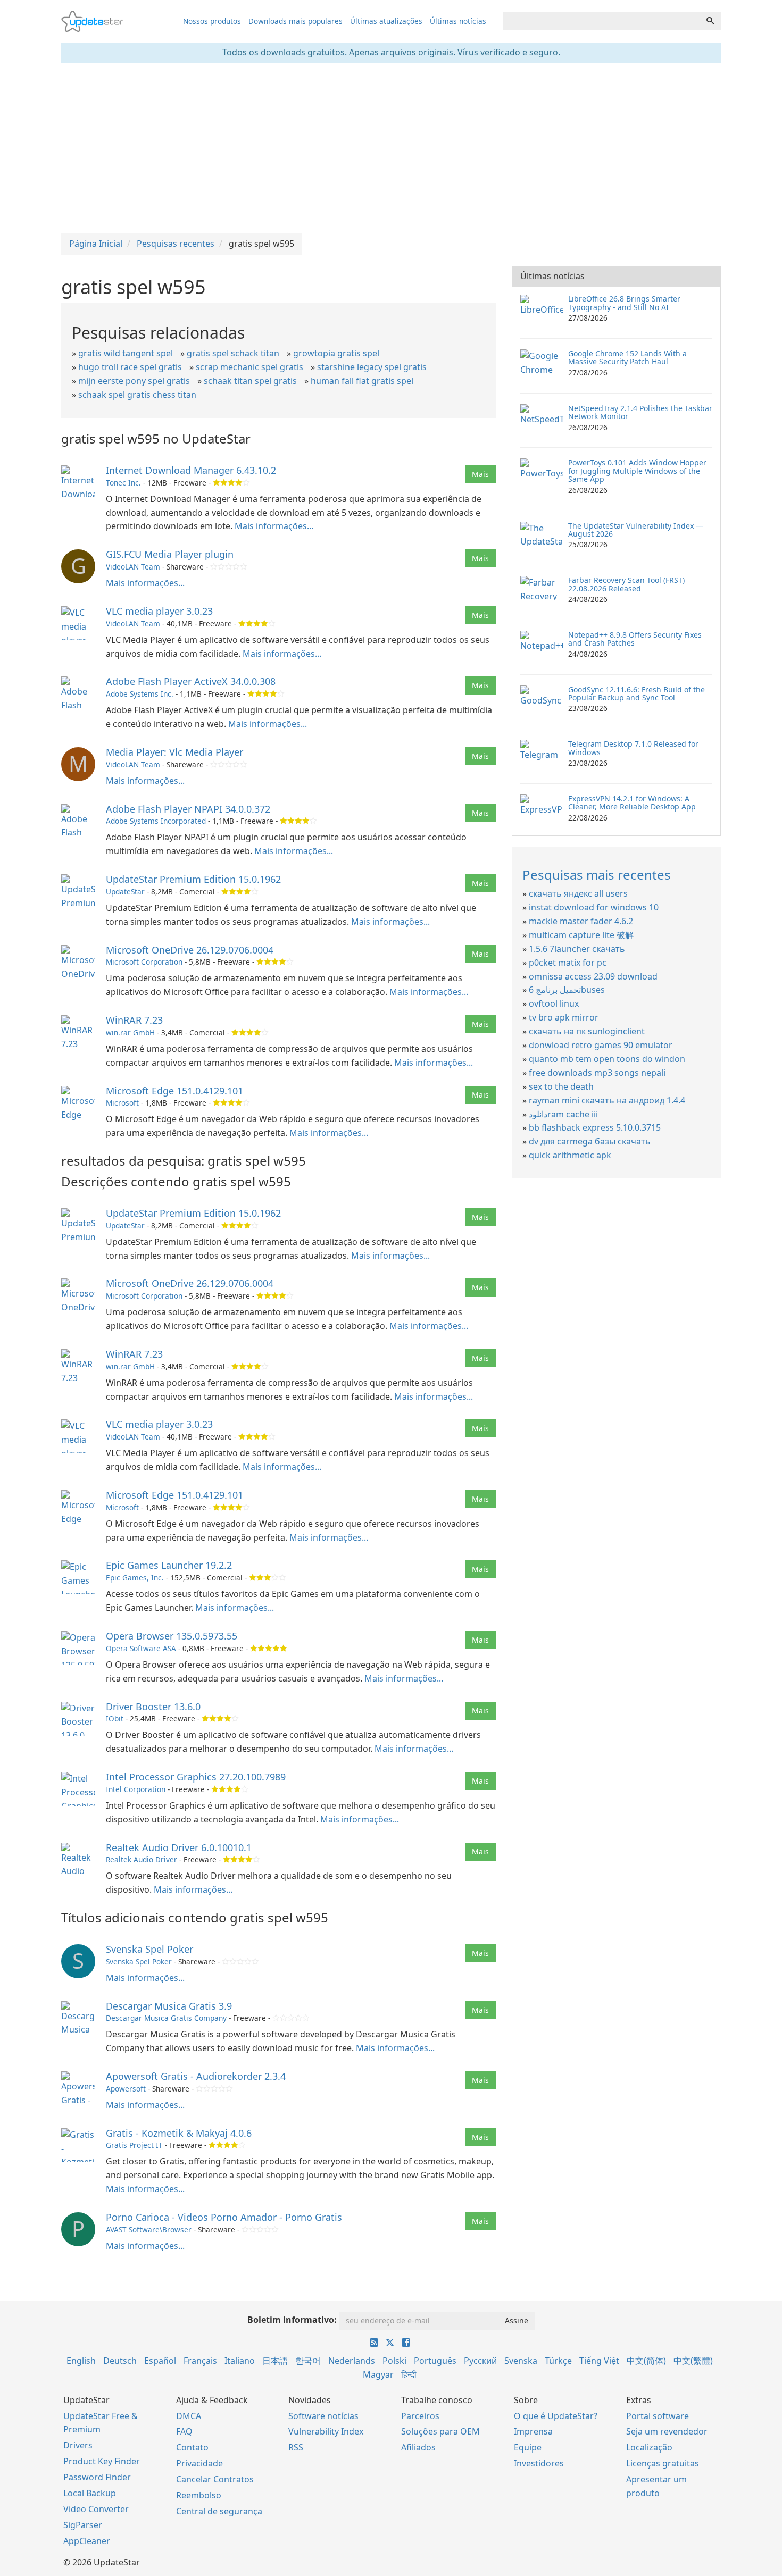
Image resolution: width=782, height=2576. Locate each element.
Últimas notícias (458, 21)
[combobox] (602, 21)
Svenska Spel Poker (149, 1949)
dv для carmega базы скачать (590, 1141)
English (81, 2361)
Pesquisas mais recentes (597, 875)
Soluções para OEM (440, 2431)
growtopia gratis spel (336, 353)
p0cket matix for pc (568, 963)
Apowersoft (126, 2089)
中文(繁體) (693, 2361)
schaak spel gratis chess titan (137, 395)
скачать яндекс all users (578, 893)
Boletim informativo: (292, 2320)
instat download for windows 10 (594, 907)
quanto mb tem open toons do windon (607, 1059)
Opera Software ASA (141, 1648)
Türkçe (558, 2361)
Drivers (78, 2445)
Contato (192, 2447)
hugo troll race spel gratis (130, 367)
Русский (480, 2361)
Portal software (658, 2416)
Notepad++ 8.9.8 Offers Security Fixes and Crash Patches (635, 639)
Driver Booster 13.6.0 (153, 1707)
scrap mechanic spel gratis (249, 367)
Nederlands (352, 2361)
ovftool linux (554, 1003)
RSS (296, 2447)
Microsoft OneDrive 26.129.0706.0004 (190, 950)
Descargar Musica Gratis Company (166, 2018)
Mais (480, 474)
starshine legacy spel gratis (372, 367)
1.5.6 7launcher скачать (577, 949)
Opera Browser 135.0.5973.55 (172, 1636)
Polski (394, 2361)
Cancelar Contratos (215, 2479)
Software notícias (323, 2416)
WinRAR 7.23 (134, 1020)
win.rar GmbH (130, 1032)
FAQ (184, 2431)
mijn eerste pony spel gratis (134, 381)
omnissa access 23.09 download (593, 976)
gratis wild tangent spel (126, 353)
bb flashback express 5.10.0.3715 (595, 1127)
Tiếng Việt (599, 2361)
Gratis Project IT (134, 2145)
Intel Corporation (136, 1789)
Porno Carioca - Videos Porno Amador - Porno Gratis (224, 2217)
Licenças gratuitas (663, 2463)
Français (200, 2361)
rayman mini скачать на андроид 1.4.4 (607, 1100)
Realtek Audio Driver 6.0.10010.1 (179, 1847)
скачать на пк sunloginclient (587, 1031)
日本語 (275, 2361)
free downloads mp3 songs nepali (597, 1073)
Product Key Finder (102, 2461)
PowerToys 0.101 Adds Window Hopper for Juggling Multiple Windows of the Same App (637, 471)
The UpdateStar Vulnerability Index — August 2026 (636, 530)
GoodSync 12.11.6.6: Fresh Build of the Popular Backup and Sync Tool (637, 693)
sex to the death (561, 1086)
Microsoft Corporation (144, 962)
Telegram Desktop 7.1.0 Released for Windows (633, 748)
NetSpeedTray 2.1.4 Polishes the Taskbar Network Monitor (640, 412)
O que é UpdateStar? (556, 2416)
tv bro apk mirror (564, 1017)
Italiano (240, 2361)
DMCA (189, 2416)
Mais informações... (274, 526)
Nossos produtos (212, 21)
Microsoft (122, 1103)
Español (160, 2361)
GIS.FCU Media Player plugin (170, 554)
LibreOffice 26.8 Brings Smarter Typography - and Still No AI (624, 303)
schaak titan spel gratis (250, 381)
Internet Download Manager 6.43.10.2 (191, 470)
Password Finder (97, 2477)
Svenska (521, 2361)
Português (435, 2361)
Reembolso (199, 2495)
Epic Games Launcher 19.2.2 (169, 1565)
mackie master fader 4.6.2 (581, 921)
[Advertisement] (391, 148)
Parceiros (420, 2416)
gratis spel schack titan (233, 353)
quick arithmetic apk (570, 1155)
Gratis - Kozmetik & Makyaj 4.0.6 (179, 2133)
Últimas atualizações (386, 21)
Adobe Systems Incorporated (156, 821)
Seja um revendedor (667, 2431)
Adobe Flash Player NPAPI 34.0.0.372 (188, 809)
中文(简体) (646, 2361)
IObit (115, 1718)
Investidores (539, 2463)
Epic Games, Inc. (135, 1578)
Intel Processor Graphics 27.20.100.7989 (196, 1777)
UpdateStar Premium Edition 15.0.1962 (193, 879)
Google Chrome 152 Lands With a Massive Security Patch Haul (627, 357)
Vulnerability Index (326, 2431)
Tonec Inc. (123, 483)
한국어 (308, 2361)
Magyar (378, 2374)
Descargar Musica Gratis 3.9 (169, 2006)
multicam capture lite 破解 (581, 935)
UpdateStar (125, 892)
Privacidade (199, 2463)
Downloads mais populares (296, 21)
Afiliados (418, 2447)
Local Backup (90, 2493)
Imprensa (533, 2431)
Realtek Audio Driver (142, 1859)
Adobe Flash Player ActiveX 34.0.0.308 (191, 681)
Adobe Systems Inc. (140, 694)
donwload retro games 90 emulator (601, 1045)
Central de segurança (219, 2511)
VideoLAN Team (133, 567)
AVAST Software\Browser (149, 2230)
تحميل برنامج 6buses (567, 990)
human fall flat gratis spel (362, 381)
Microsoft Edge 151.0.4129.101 (174, 1091)
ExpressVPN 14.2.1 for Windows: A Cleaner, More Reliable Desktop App (632, 802)
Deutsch (120, 2361)
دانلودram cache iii (563, 1114)
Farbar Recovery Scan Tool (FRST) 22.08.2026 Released (626, 584)
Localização (649, 2447)
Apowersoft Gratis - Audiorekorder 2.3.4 (196, 2076)
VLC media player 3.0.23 (159, 611)
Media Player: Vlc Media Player (174, 752)
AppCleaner (87, 2541)
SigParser (83, 2525)
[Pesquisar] (710, 21)
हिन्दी (409, 2374)
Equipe (528, 2447)
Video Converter (96, 2509)
